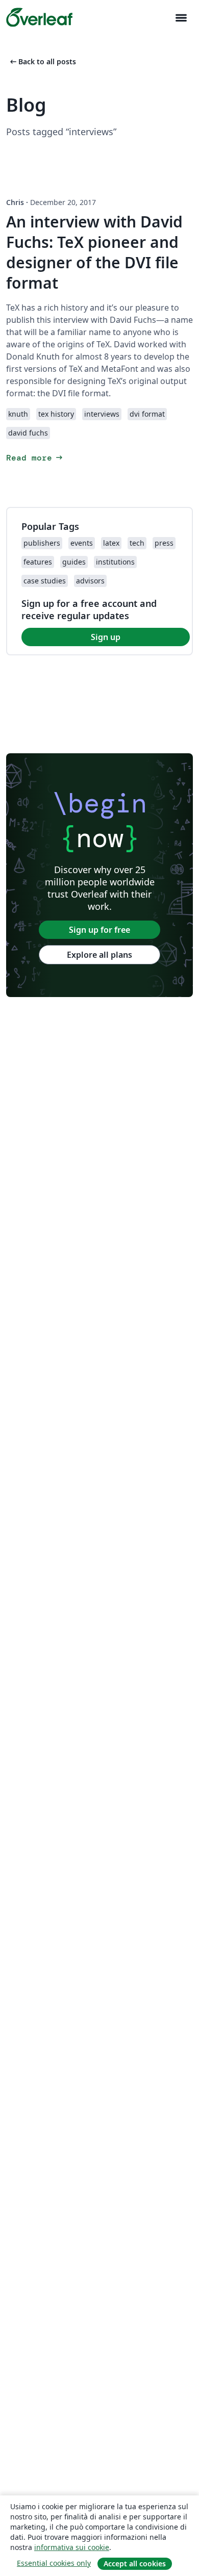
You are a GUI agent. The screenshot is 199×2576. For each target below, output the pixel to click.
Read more (35, 458)
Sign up (106, 637)
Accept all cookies (135, 2564)
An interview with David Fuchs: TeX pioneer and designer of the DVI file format (94, 252)
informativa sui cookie (72, 2547)
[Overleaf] (39, 17)
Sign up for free (99, 930)
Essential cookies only (54, 2563)
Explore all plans (99, 955)
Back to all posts (42, 61)
